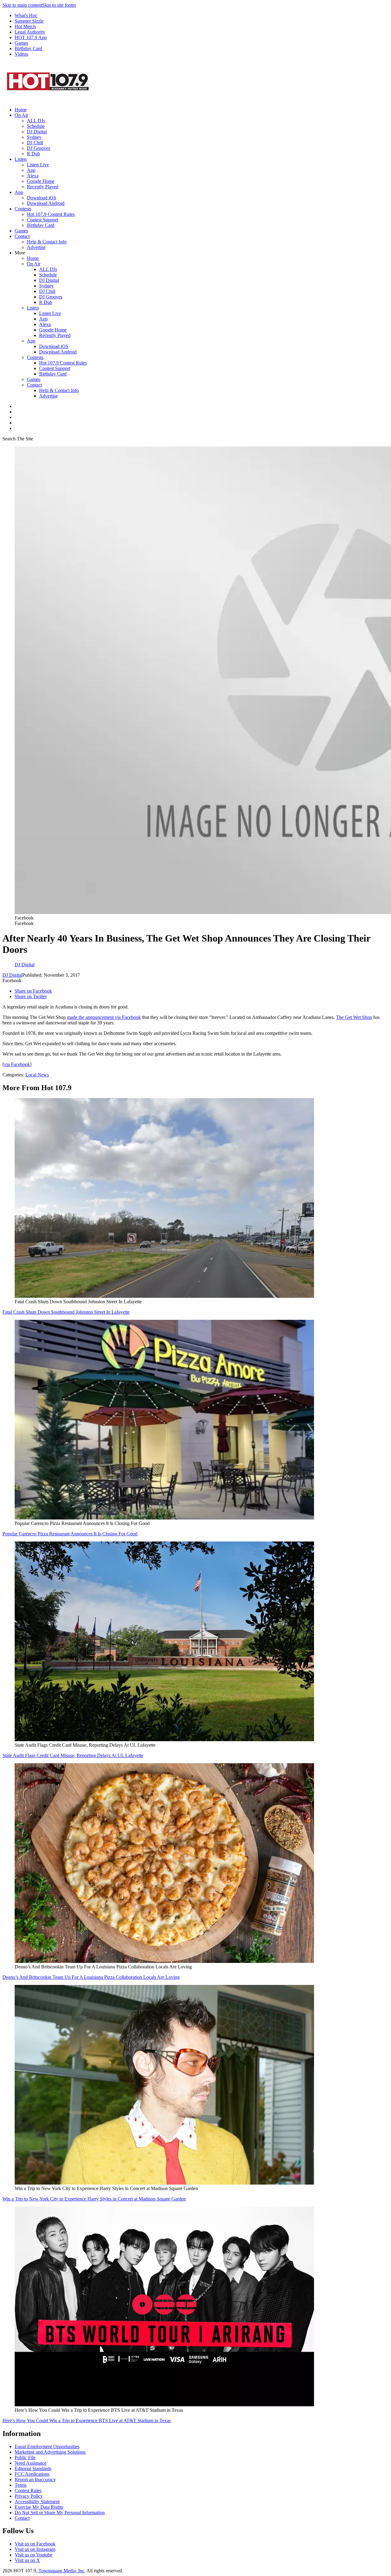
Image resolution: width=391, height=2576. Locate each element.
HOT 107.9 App (31, 37)
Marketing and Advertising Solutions (50, 2452)
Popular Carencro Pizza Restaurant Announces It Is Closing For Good (70, 1534)
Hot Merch (25, 26)
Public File (25, 2458)
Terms (21, 2485)
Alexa (33, 176)
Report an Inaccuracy (35, 2480)
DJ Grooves (38, 148)
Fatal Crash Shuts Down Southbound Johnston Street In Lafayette (66, 1312)
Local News (37, 1075)
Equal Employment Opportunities (47, 2446)
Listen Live (38, 165)
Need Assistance (31, 2463)
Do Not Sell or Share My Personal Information (60, 2513)
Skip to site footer (59, 5)
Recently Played (43, 187)
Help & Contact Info (47, 242)
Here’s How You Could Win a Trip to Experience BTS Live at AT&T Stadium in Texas (87, 2421)
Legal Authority (30, 32)
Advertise (36, 247)
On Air (21, 115)
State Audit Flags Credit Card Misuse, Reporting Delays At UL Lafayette (73, 1755)
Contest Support (42, 220)
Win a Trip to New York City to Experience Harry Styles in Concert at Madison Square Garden (94, 2199)
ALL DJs (36, 121)
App (31, 170)
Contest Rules (28, 2491)
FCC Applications (32, 2474)
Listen (21, 159)
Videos (21, 54)
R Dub (33, 154)
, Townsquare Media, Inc (60, 2571)
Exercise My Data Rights (39, 2507)
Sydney (34, 137)
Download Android (46, 203)
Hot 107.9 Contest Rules (51, 214)
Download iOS (42, 198)
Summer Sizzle (29, 21)
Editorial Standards (33, 2469)
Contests (23, 209)
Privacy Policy (29, 2496)
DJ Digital (37, 132)
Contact (22, 236)
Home (21, 110)
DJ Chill (35, 143)
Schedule (36, 126)
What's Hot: (26, 15)
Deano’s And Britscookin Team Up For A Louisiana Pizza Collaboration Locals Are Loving (91, 1977)
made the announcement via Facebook (104, 1017)
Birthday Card (28, 48)
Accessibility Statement (37, 2502)
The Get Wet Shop (354, 1017)
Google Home (41, 181)
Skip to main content (22, 5)
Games (21, 43)
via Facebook (17, 1064)
